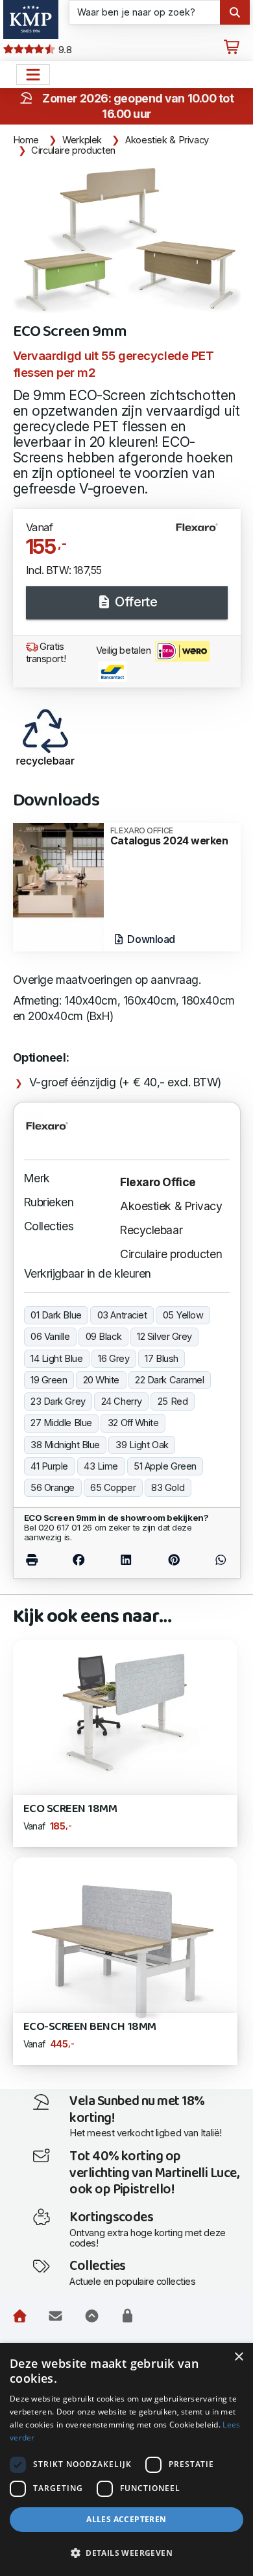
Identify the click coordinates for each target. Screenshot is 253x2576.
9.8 (64, 50)
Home (26, 140)
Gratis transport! (46, 653)
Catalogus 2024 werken (169, 837)
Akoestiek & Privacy (167, 140)
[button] (126, 2553)
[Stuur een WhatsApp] (213, 1559)
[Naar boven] (92, 2317)
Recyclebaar (151, 1230)
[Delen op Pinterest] (174, 1559)
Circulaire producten (73, 150)
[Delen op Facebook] (78, 1559)
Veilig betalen (125, 650)
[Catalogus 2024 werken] (58, 886)
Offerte (135, 602)
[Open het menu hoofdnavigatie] (33, 75)
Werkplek (82, 140)
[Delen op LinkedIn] (126, 1559)
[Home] (20, 2317)
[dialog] (126, 2460)
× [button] (238, 2357)
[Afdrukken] (39, 1559)
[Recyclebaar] (45, 737)
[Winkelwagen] (232, 47)
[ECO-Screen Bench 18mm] (125, 1945)
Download (150, 939)
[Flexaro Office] (202, 532)
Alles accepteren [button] (126, 2519)
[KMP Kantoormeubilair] (31, 19)
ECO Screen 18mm (70, 1809)
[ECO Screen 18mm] (125, 1710)
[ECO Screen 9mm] (127, 239)
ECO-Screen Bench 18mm (90, 2027)
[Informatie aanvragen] (55, 2317)
